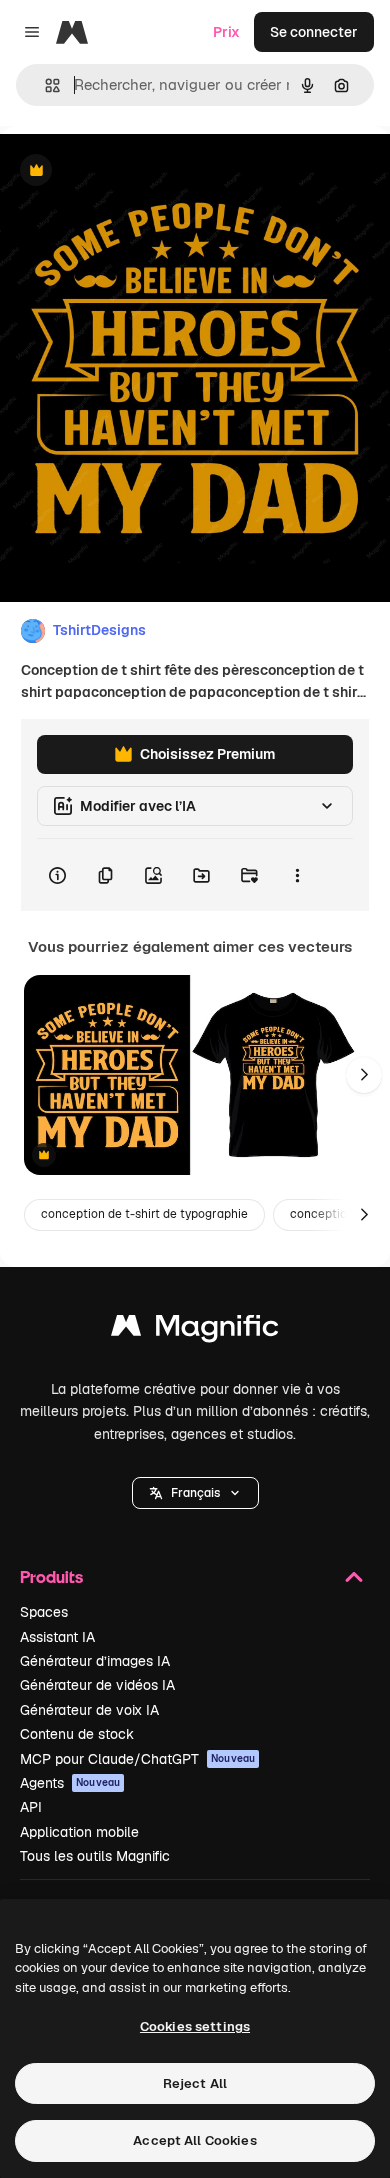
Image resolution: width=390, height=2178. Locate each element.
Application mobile (79, 1832)
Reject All (195, 2083)
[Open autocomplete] (44, 85)
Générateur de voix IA (89, 1710)
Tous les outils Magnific (95, 1856)
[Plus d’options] (297, 875)
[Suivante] (364, 1075)
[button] (195, 1493)
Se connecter (314, 32)
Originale (132, 171)
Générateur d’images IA (95, 1661)
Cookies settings (195, 2026)
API (31, 1807)
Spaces (44, 1612)
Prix (226, 32)
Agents (70, 1783)
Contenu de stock (77, 1734)
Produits (51, 1576)
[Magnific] (195, 1330)
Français (195, 1493)
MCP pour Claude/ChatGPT (137, 1759)
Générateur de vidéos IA (97, 1685)
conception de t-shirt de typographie (144, 1214)
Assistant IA (57, 1637)
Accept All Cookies (194, 2140)
